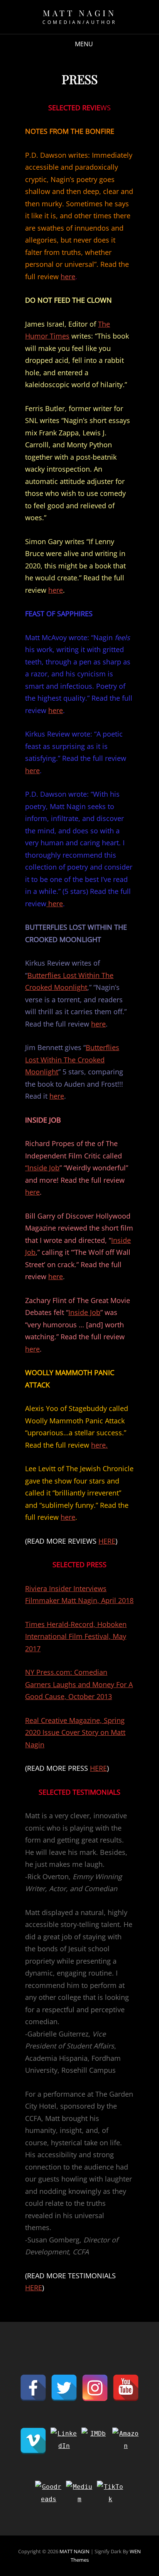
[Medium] (79, 2494)
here (68, 276)
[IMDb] (95, 2441)
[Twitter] (64, 2388)
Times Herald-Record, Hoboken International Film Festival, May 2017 (76, 1636)
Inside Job (84, 1312)
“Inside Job (42, 1168)
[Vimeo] (33, 2441)
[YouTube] (126, 2388)
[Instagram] (95, 2388)
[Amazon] (126, 2441)
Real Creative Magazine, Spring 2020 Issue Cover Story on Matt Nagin (75, 1732)
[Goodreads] (49, 2494)
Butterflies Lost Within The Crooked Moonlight (72, 1060)
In (114, 1240)
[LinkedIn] (64, 2441)
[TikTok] (110, 2494)
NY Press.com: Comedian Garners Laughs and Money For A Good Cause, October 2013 (79, 1684)
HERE (107, 1541)
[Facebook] (33, 2388)
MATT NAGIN (79, 13)
